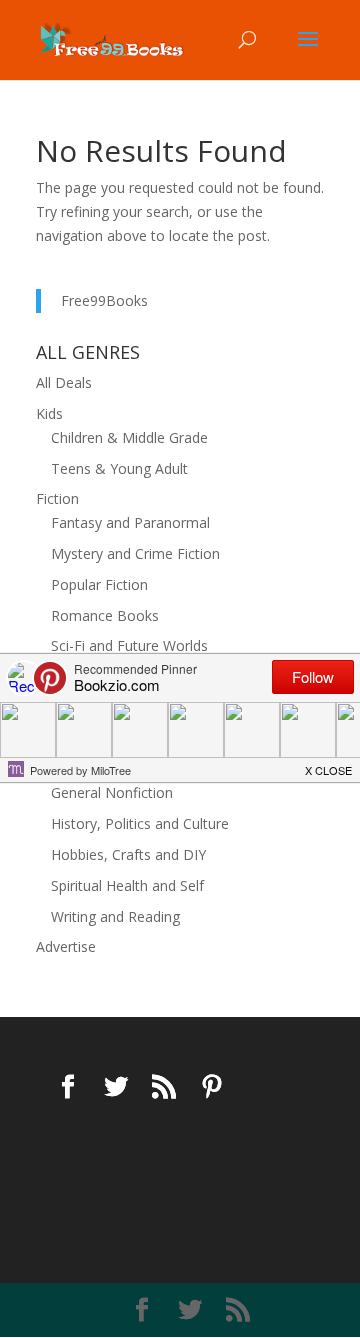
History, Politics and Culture (140, 823)
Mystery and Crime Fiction (135, 553)
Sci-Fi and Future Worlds (129, 645)
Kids (49, 413)
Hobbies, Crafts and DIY (128, 854)
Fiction (57, 498)
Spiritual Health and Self (127, 885)
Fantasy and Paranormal (130, 522)
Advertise (66, 946)
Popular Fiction (99, 584)
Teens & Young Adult (119, 468)
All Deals (64, 382)
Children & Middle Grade (129, 437)
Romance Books (105, 615)
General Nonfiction (112, 792)
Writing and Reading (115, 916)
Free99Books (104, 300)
